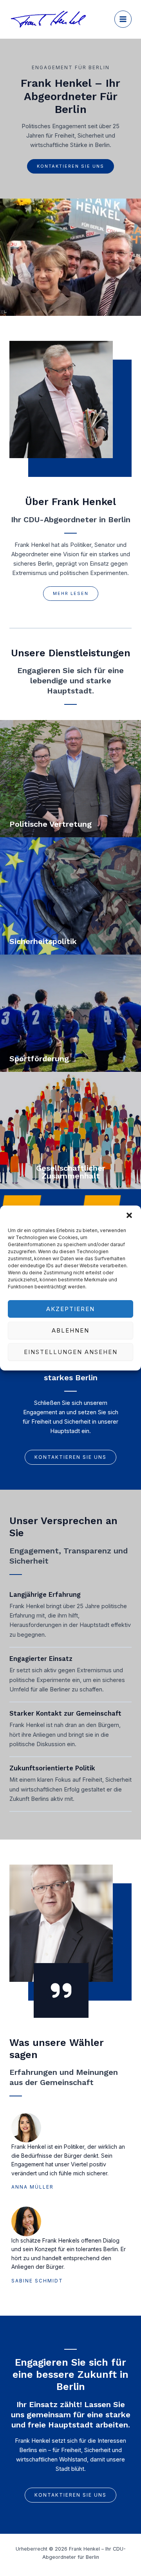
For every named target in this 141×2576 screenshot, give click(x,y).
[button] (129, 1215)
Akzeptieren (70, 1309)
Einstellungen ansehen (71, 1352)
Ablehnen (70, 1330)
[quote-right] (61, 1990)
